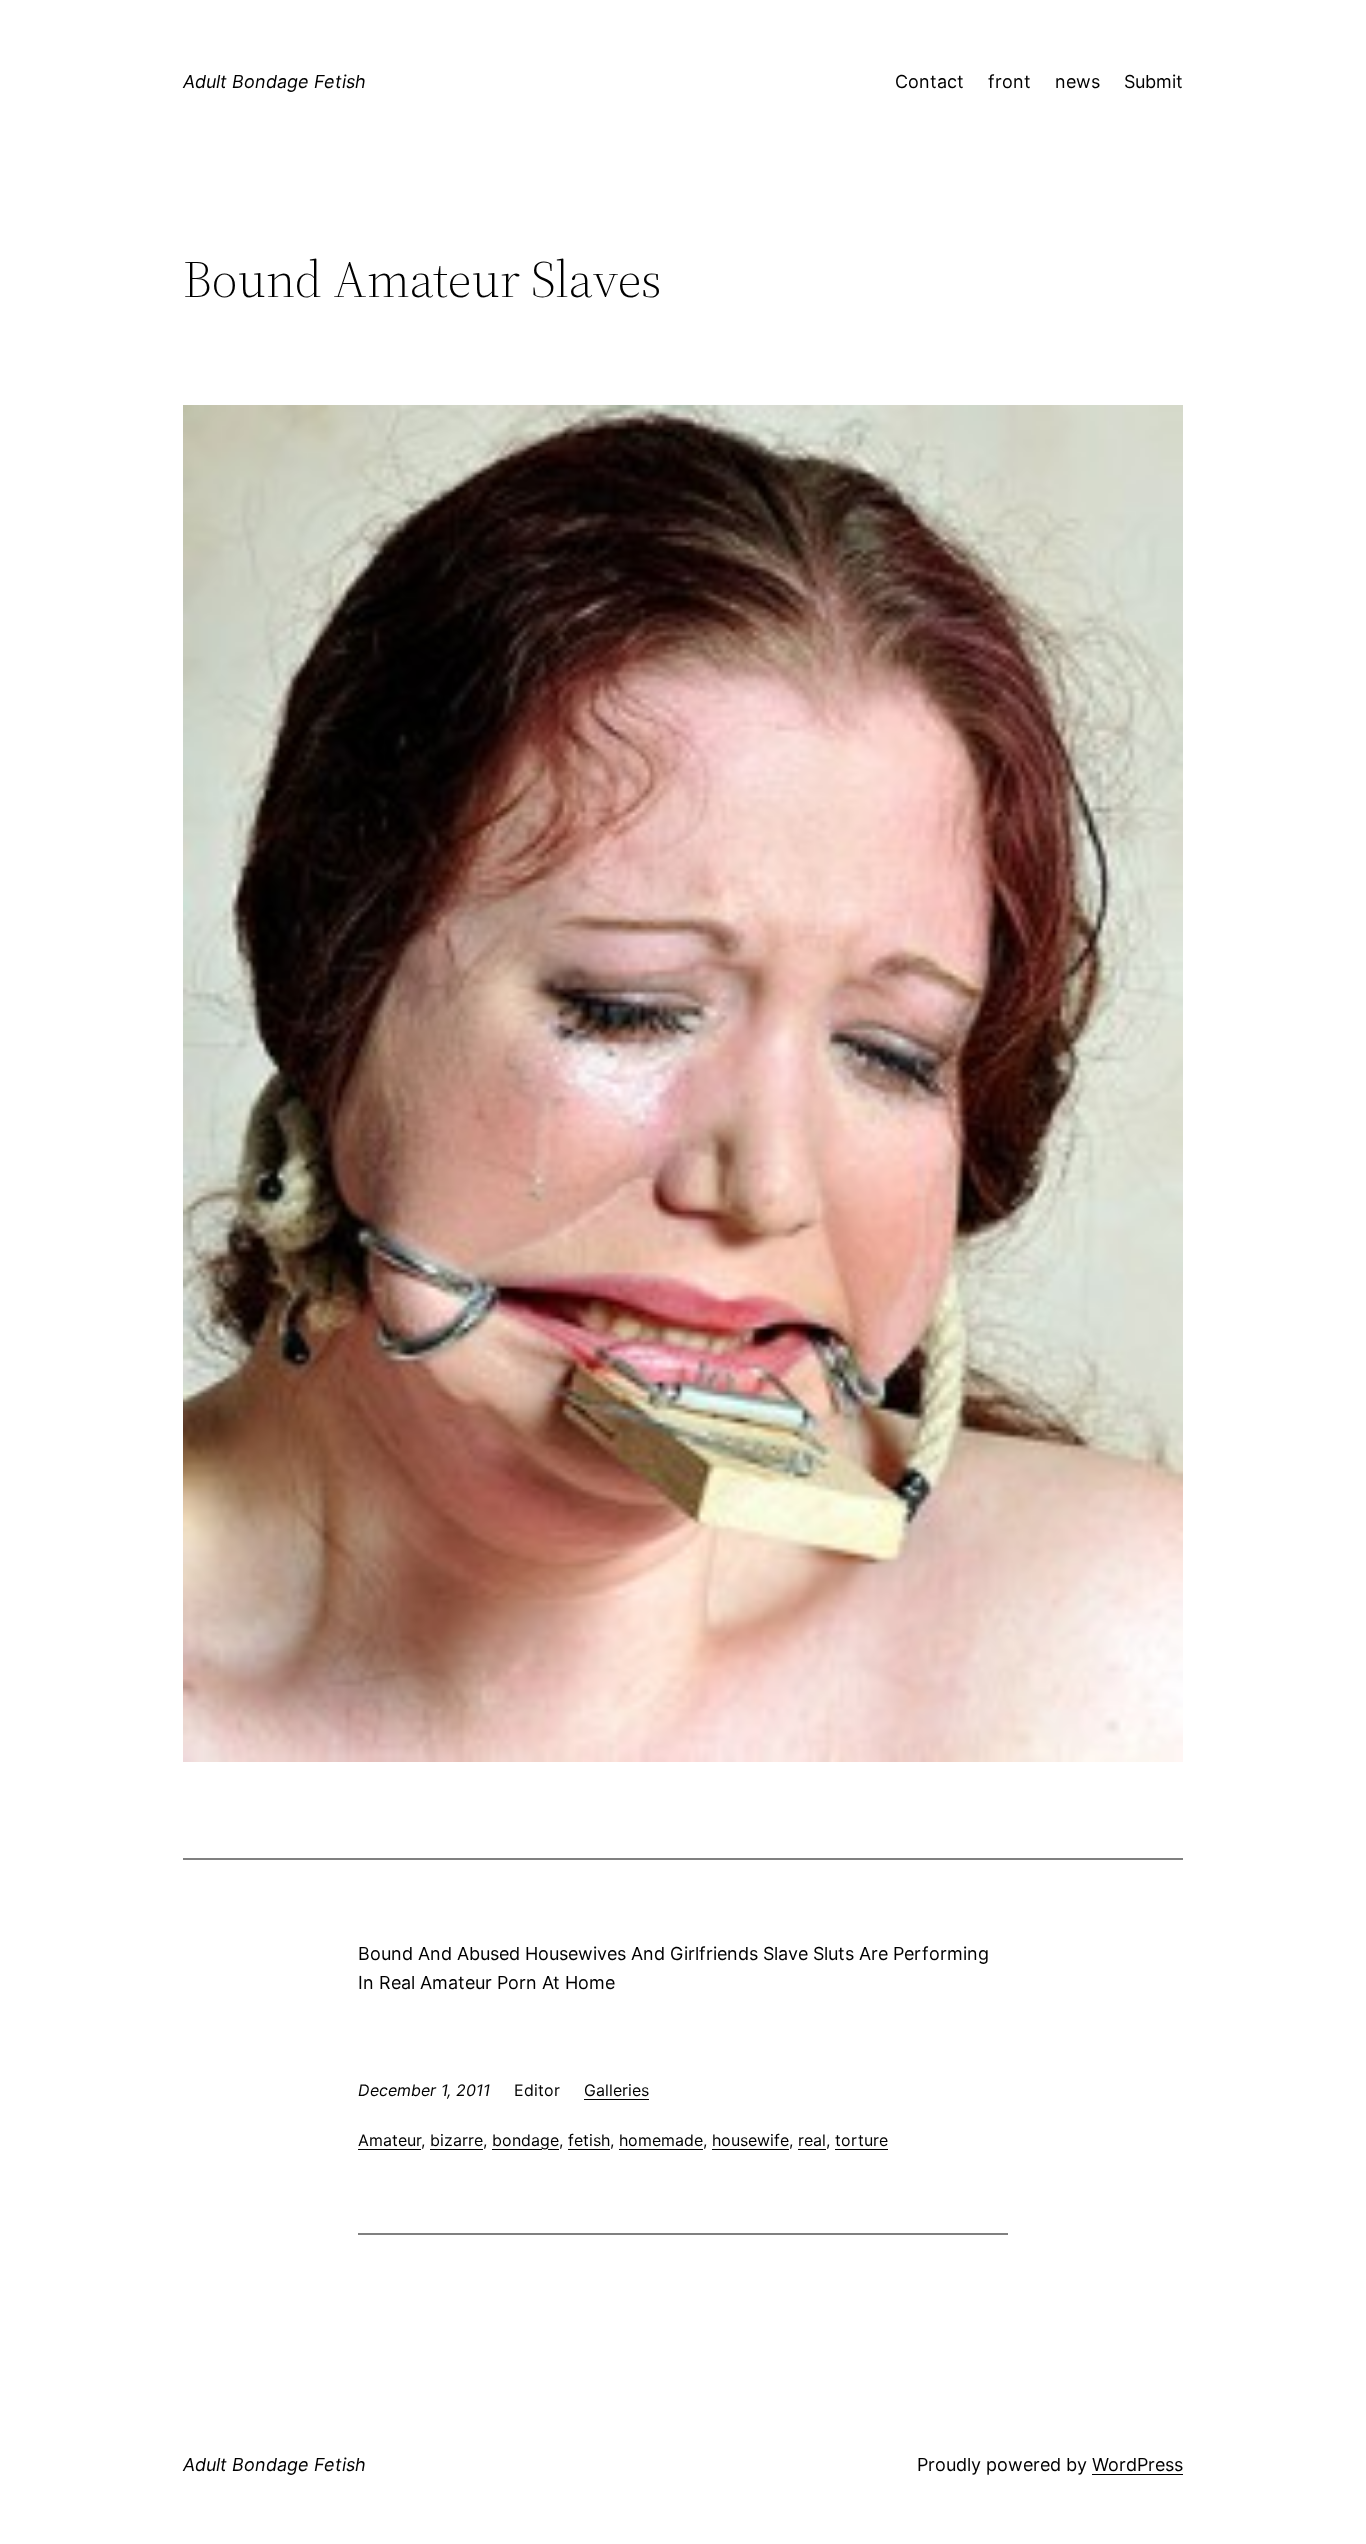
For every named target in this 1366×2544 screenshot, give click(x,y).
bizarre (456, 2140)
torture (861, 2140)
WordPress (1137, 2464)
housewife (750, 2140)
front (1009, 81)
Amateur (389, 2140)
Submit (1153, 81)
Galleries (616, 2090)
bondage (525, 2140)
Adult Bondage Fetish (274, 81)
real (812, 2140)
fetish (589, 2140)
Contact (929, 81)
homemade (661, 2140)
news (1077, 81)
